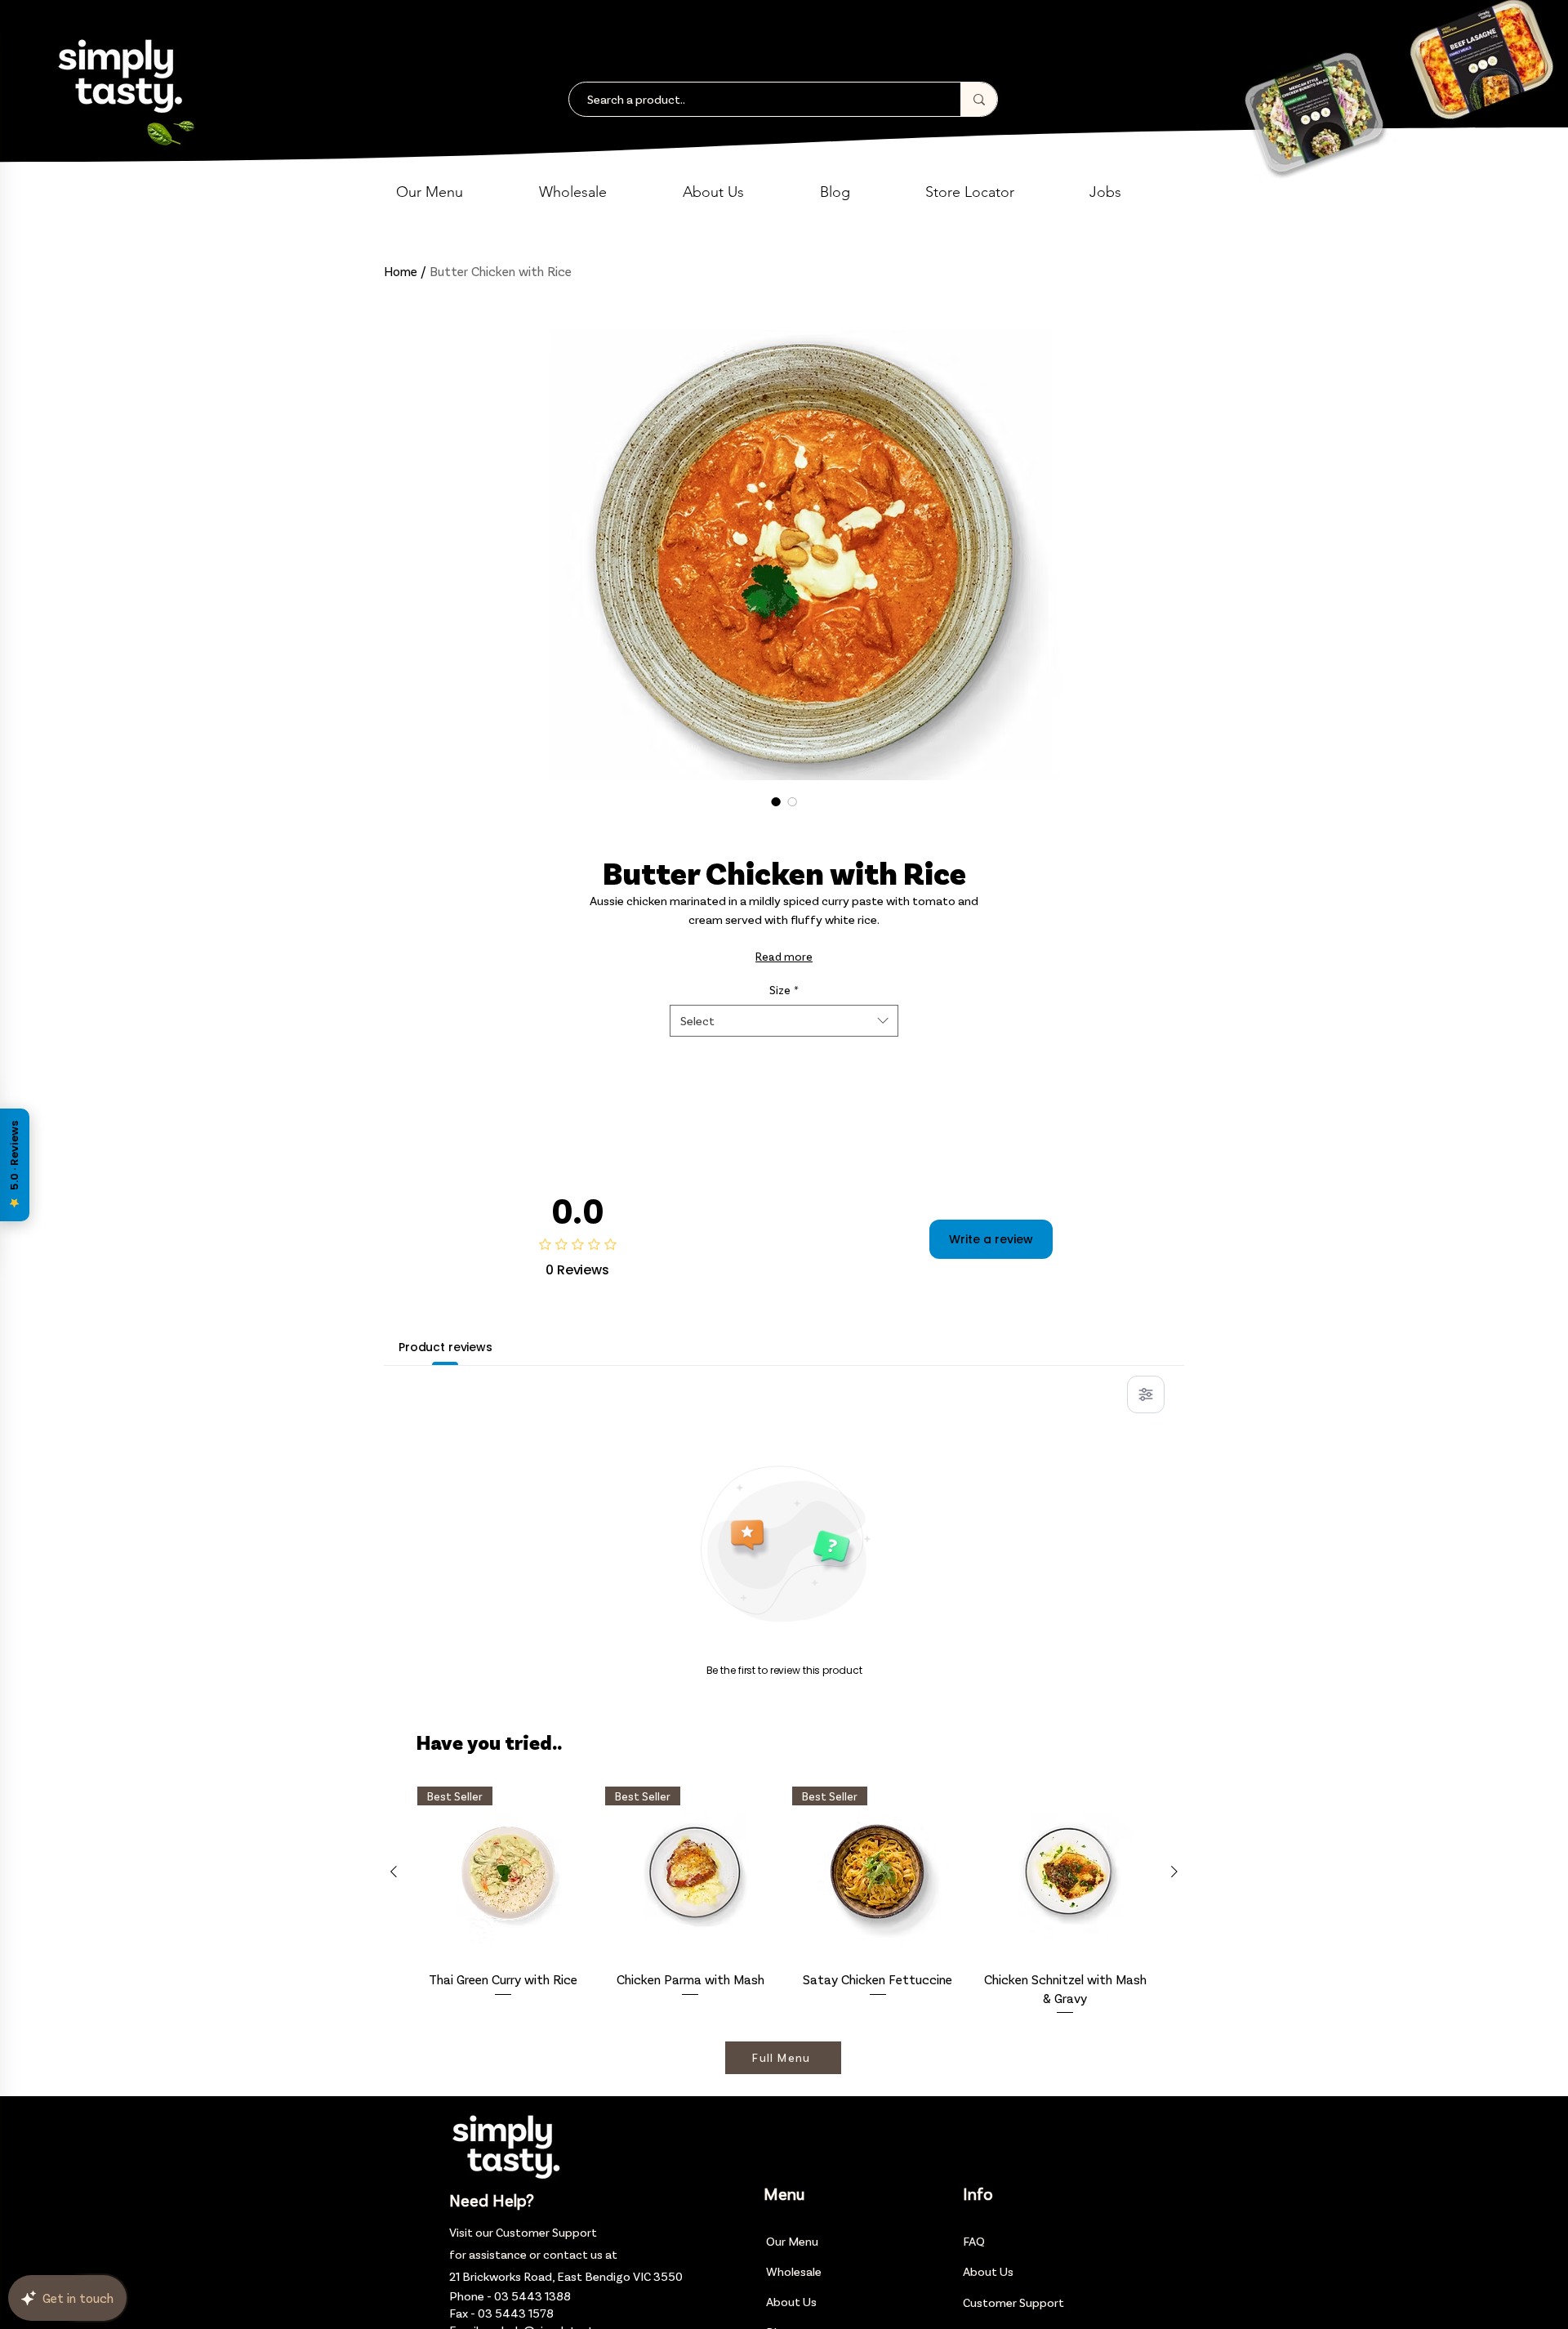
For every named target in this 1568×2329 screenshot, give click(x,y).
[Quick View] (1066, 1872)
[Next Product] (1174, 1872)
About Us (791, 2301)
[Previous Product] (394, 1872)
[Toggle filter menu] (1146, 1394)
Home (401, 271)
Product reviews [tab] (445, 1347)
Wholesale (794, 2271)
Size (784, 990)
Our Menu (792, 2241)
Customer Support (546, 2232)
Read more (784, 956)
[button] (455, 192)
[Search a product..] (979, 99)
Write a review (991, 1239)
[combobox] (784, 1021)
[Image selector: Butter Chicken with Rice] (776, 801)
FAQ (974, 2241)
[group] (784, 1902)
